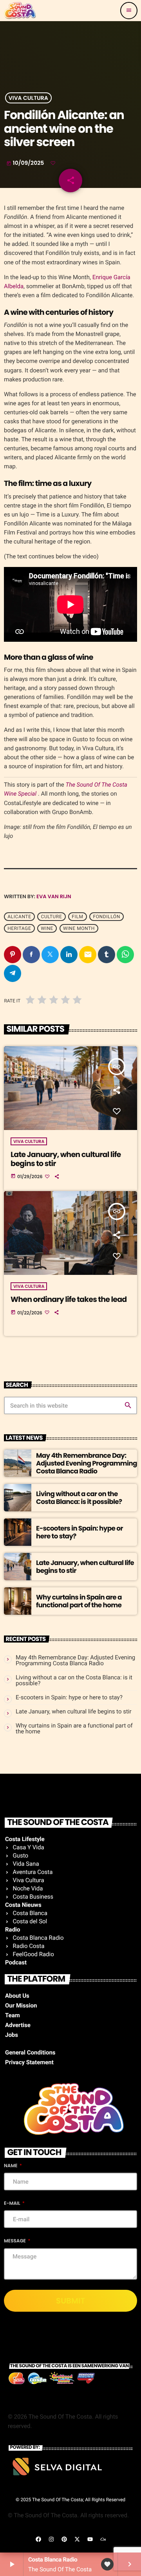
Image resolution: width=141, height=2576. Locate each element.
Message (15, 2241)
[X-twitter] (77, 2539)
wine (47, 928)
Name (11, 2166)
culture (52, 917)
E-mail (13, 2203)
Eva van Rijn (54, 896)
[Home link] (20, 11)
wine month (79, 928)
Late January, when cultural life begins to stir (66, 1159)
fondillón (106, 917)
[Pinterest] (64, 2539)
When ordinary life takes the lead (69, 1299)
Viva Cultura (28, 98)
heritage (19, 928)
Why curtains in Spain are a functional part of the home (79, 1601)
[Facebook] (38, 2539)
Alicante (19, 917)
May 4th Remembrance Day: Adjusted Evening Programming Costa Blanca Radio (87, 1463)
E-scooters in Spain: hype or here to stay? (80, 1532)
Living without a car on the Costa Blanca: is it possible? (79, 1498)
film (77, 917)
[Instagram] (51, 2539)
